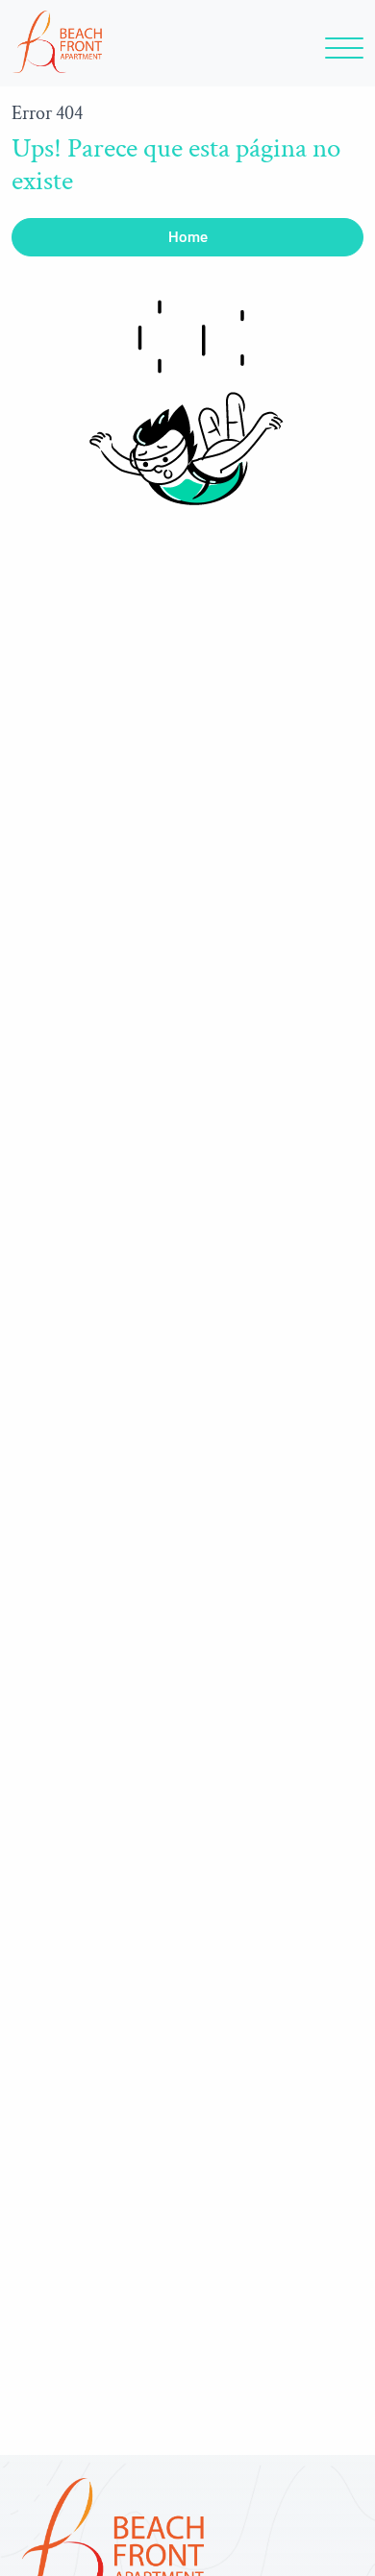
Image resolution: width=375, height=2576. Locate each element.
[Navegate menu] (341, 53)
